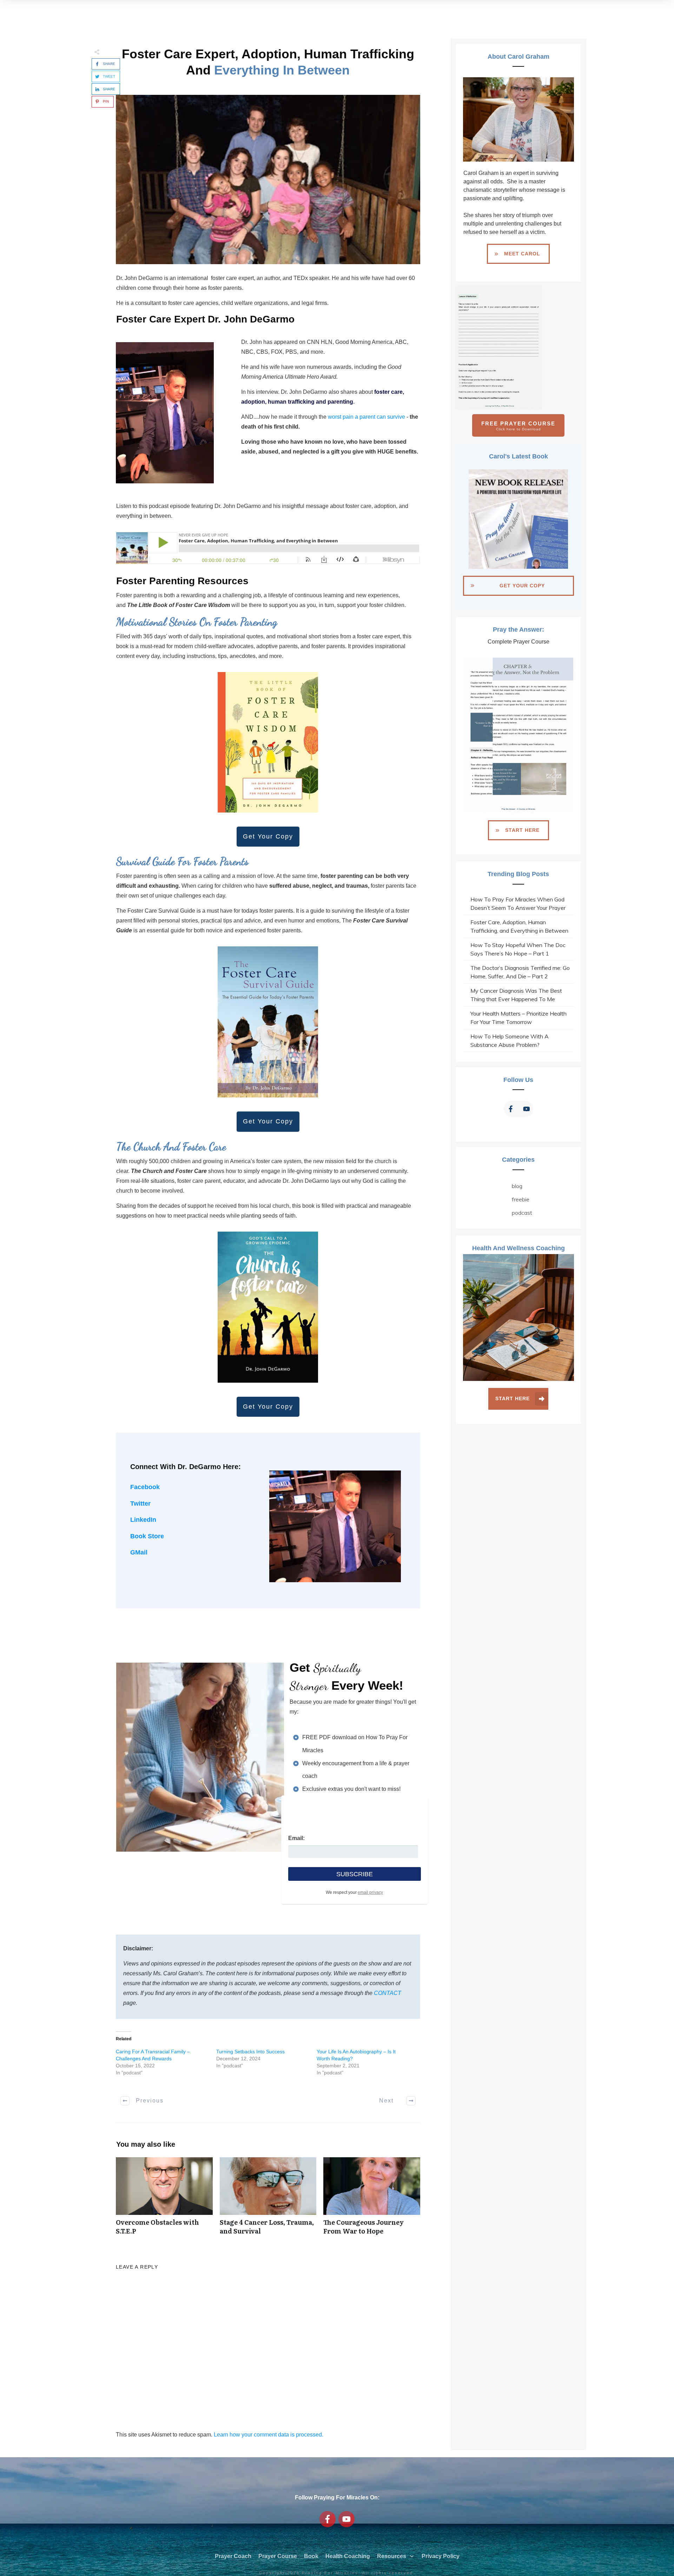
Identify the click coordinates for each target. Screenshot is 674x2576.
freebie (521, 1199)
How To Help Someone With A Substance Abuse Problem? (510, 1041)
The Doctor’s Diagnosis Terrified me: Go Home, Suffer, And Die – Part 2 (520, 972)
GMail (139, 1552)
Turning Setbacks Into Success (250, 2052)
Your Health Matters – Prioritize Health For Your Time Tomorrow (518, 1018)
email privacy (370, 1892)
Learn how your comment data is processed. (269, 2435)
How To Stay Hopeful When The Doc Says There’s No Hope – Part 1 (518, 949)
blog (517, 1186)
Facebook (145, 1487)
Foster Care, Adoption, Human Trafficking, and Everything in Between (519, 926)
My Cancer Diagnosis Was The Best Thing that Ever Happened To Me (516, 995)
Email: (296, 1838)
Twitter (140, 1504)
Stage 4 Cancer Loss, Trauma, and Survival (268, 2200)
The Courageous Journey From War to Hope (372, 2200)
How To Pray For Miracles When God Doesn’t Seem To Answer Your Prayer (518, 904)
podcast (522, 1213)
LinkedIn (143, 1520)
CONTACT (388, 1993)
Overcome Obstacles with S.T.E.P (164, 2200)
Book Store (147, 1536)
